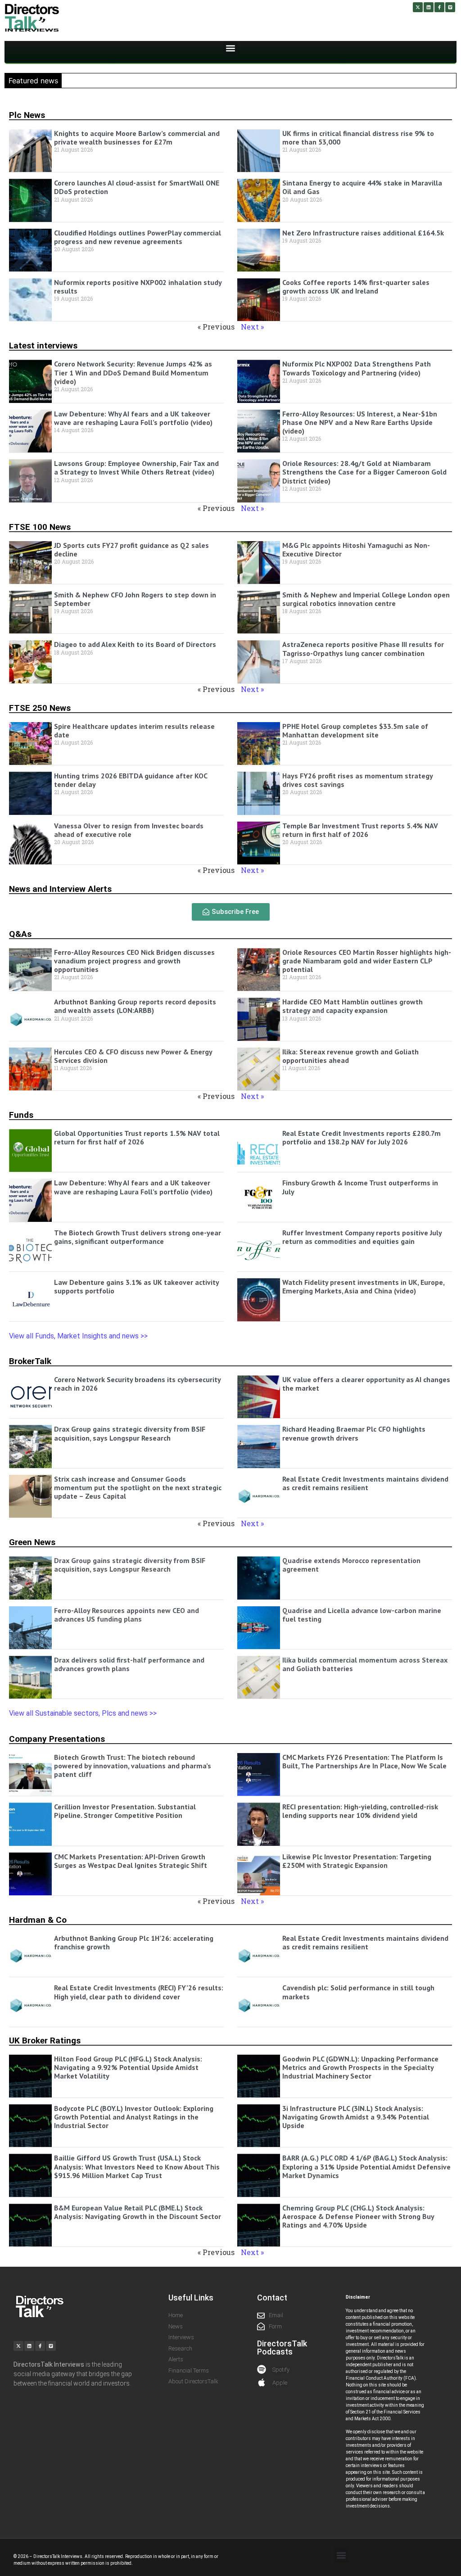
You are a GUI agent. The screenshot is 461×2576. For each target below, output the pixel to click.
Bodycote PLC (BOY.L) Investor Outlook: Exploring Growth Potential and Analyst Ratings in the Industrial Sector (134, 2117)
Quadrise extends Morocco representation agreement (351, 1565)
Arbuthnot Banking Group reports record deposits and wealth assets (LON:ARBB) (135, 1006)
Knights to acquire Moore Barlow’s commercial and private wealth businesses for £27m (137, 138)
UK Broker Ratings (45, 2040)
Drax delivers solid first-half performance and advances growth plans (129, 1664)
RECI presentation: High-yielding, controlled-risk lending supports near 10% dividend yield (360, 1811)
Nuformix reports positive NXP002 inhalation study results (138, 287)
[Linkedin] (429, 7)
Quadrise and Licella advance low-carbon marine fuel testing (362, 1615)
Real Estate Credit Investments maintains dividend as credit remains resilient (365, 1483)
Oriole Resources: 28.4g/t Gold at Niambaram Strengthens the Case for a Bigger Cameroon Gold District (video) (364, 472)
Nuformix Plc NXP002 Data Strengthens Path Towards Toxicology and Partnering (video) (357, 368)
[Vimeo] (450, 7)
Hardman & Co (38, 1920)
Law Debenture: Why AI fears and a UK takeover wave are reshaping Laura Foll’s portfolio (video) (133, 418)
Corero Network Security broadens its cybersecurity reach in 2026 (137, 1384)
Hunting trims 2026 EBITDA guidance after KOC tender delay (131, 780)
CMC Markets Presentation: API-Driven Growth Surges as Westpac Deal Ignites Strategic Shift (131, 1861)
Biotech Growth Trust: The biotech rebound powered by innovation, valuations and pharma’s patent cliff (133, 1766)
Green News (32, 1542)
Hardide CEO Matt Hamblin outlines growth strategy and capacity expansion (353, 1006)
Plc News (27, 115)
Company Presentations (57, 1739)
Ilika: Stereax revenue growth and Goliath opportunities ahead (350, 1056)
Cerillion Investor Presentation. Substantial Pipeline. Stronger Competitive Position (125, 1811)
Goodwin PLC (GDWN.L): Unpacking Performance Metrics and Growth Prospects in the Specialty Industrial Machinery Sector (360, 2067)
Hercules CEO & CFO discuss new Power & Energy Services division (133, 1056)
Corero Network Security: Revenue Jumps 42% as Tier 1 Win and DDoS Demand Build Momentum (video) (133, 372)
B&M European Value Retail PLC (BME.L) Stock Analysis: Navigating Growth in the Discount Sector (138, 2212)
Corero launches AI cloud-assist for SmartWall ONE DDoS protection (137, 187)
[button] (231, 48)
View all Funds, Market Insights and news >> (79, 1336)
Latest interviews (43, 346)
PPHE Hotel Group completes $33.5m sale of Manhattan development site (355, 730)
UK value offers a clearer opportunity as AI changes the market (366, 1384)
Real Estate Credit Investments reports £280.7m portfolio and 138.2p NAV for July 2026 (362, 1137)
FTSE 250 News (40, 708)
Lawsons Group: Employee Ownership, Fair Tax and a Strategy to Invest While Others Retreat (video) (136, 468)
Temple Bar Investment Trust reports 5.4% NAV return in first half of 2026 (360, 830)
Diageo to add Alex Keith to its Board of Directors (135, 644)
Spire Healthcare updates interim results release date (134, 730)
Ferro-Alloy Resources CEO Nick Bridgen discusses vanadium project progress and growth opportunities (134, 961)
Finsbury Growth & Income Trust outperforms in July (360, 1187)
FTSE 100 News (40, 527)
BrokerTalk (30, 1361)
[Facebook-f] (439, 7)
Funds (21, 1115)
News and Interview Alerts (60, 889)
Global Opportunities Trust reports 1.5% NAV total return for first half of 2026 (137, 1137)
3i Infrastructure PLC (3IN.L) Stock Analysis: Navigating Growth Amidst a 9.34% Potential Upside (356, 2117)
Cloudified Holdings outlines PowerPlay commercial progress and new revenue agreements (138, 237)
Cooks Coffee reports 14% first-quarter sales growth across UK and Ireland (356, 287)
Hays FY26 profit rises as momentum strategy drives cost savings (357, 780)
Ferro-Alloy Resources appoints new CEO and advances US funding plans (127, 1615)
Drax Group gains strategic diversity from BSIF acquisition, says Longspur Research (130, 1433)
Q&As (20, 934)
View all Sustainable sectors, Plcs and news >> (83, 1713)
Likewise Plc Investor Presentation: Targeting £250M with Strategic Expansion (357, 1861)
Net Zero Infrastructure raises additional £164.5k (363, 233)
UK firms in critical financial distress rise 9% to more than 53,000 (358, 138)
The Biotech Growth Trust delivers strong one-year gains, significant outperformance (138, 1237)
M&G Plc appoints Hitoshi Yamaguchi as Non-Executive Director (356, 549)
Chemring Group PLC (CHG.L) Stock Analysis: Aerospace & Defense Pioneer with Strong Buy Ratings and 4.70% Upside (358, 2216)
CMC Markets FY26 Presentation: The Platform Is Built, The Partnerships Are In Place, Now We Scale (364, 1761)
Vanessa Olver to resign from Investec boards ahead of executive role (129, 830)
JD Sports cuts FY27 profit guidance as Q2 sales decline (131, 549)
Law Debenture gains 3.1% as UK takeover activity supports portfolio (136, 1286)
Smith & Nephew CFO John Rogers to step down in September (135, 599)
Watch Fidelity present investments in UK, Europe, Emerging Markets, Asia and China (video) (363, 1286)
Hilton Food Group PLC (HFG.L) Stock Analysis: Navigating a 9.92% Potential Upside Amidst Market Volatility (128, 2067)
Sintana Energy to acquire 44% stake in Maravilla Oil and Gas (362, 187)
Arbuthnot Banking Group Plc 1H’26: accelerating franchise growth (134, 1942)
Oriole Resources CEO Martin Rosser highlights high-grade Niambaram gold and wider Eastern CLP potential (367, 961)
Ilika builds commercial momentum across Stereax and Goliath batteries (365, 1664)
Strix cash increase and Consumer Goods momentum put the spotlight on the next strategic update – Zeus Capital (138, 1487)
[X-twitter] (418, 7)
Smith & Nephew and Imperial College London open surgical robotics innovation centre (366, 599)
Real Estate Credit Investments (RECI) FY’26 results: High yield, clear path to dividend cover (139, 1992)
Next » (252, 327)
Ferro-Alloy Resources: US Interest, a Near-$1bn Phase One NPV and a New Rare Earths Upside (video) (360, 422)
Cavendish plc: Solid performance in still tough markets (358, 1992)
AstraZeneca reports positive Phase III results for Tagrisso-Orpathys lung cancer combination (363, 649)
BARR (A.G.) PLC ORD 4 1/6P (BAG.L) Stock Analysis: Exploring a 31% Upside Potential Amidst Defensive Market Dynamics (366, 2166)
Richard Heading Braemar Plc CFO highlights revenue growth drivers (354, 1433)
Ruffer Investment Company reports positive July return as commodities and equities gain (362, 1237)
